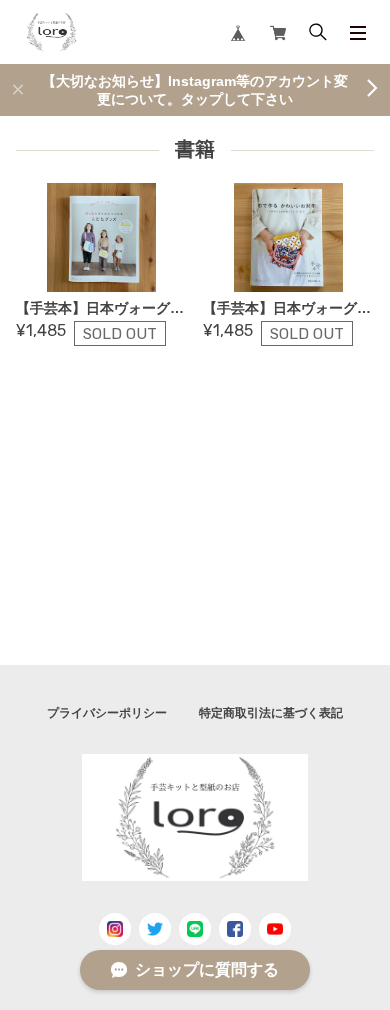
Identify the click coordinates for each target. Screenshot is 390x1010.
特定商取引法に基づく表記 (271, 713)
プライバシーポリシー (107, 713)
